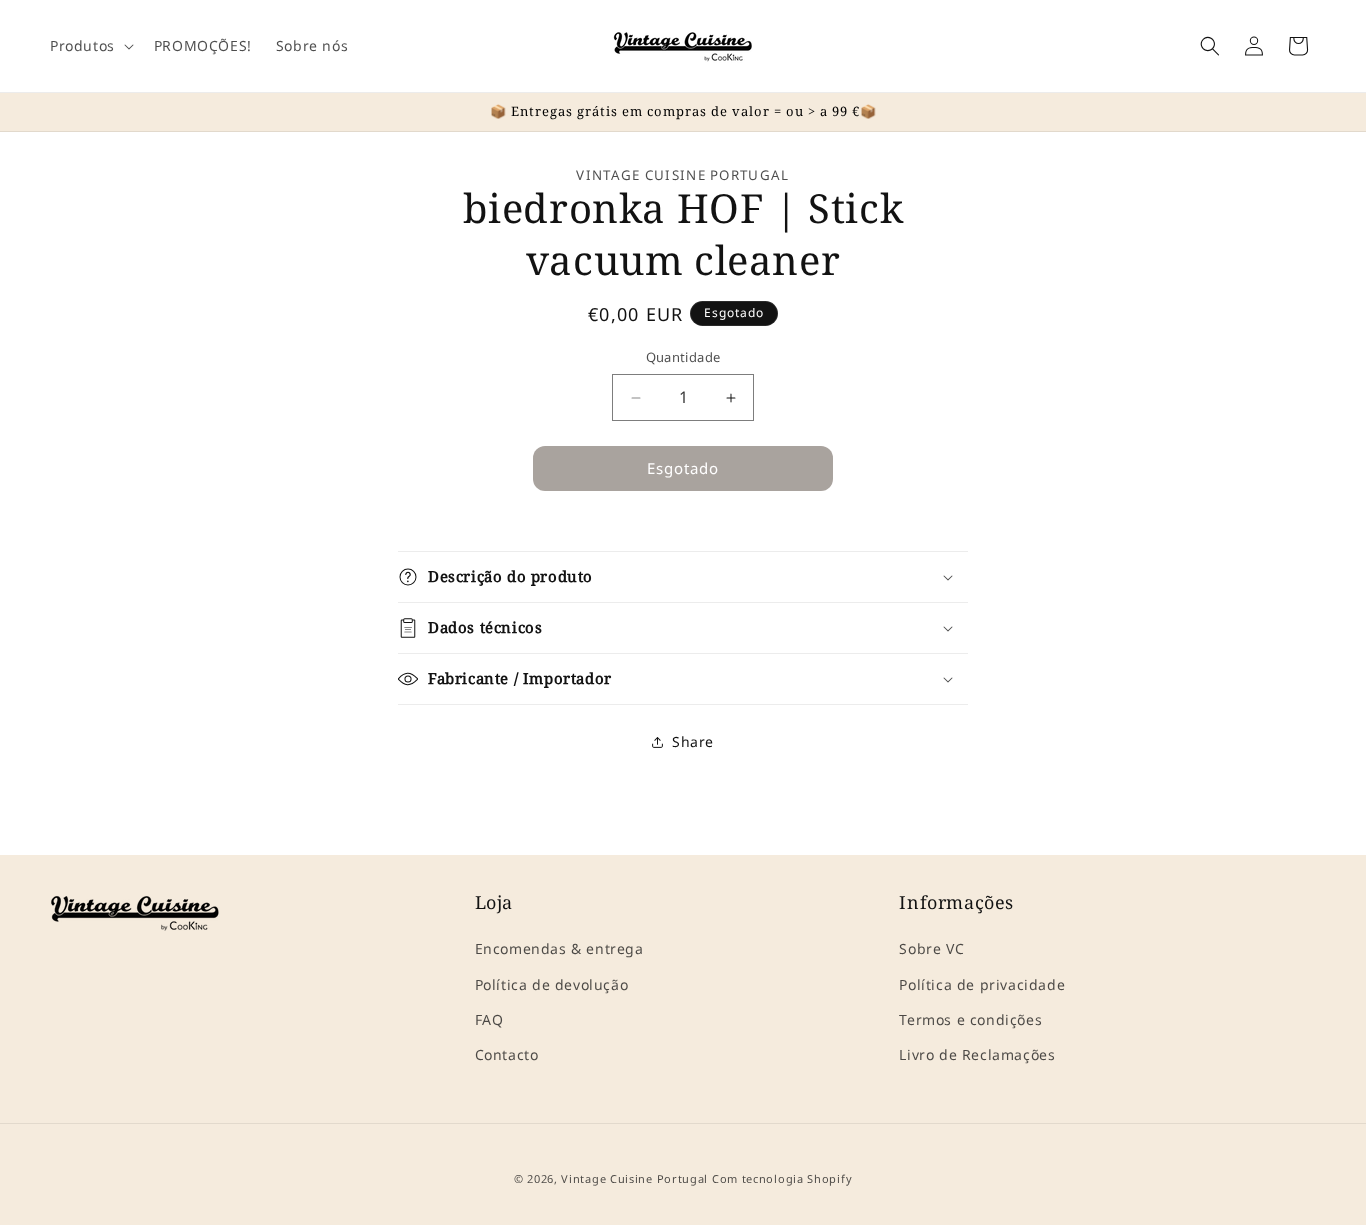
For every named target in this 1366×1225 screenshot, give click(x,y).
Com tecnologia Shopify (782, 1178)
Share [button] (693, 742)
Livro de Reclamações (977, 1054)
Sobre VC (931, 949)
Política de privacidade (982, 984)
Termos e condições (970, 1019)
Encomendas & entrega (559, 949)
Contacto (507, 1054)
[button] (90, 46)
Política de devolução (552, 984)
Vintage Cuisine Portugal (634, 1178)
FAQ (489, 1019)
